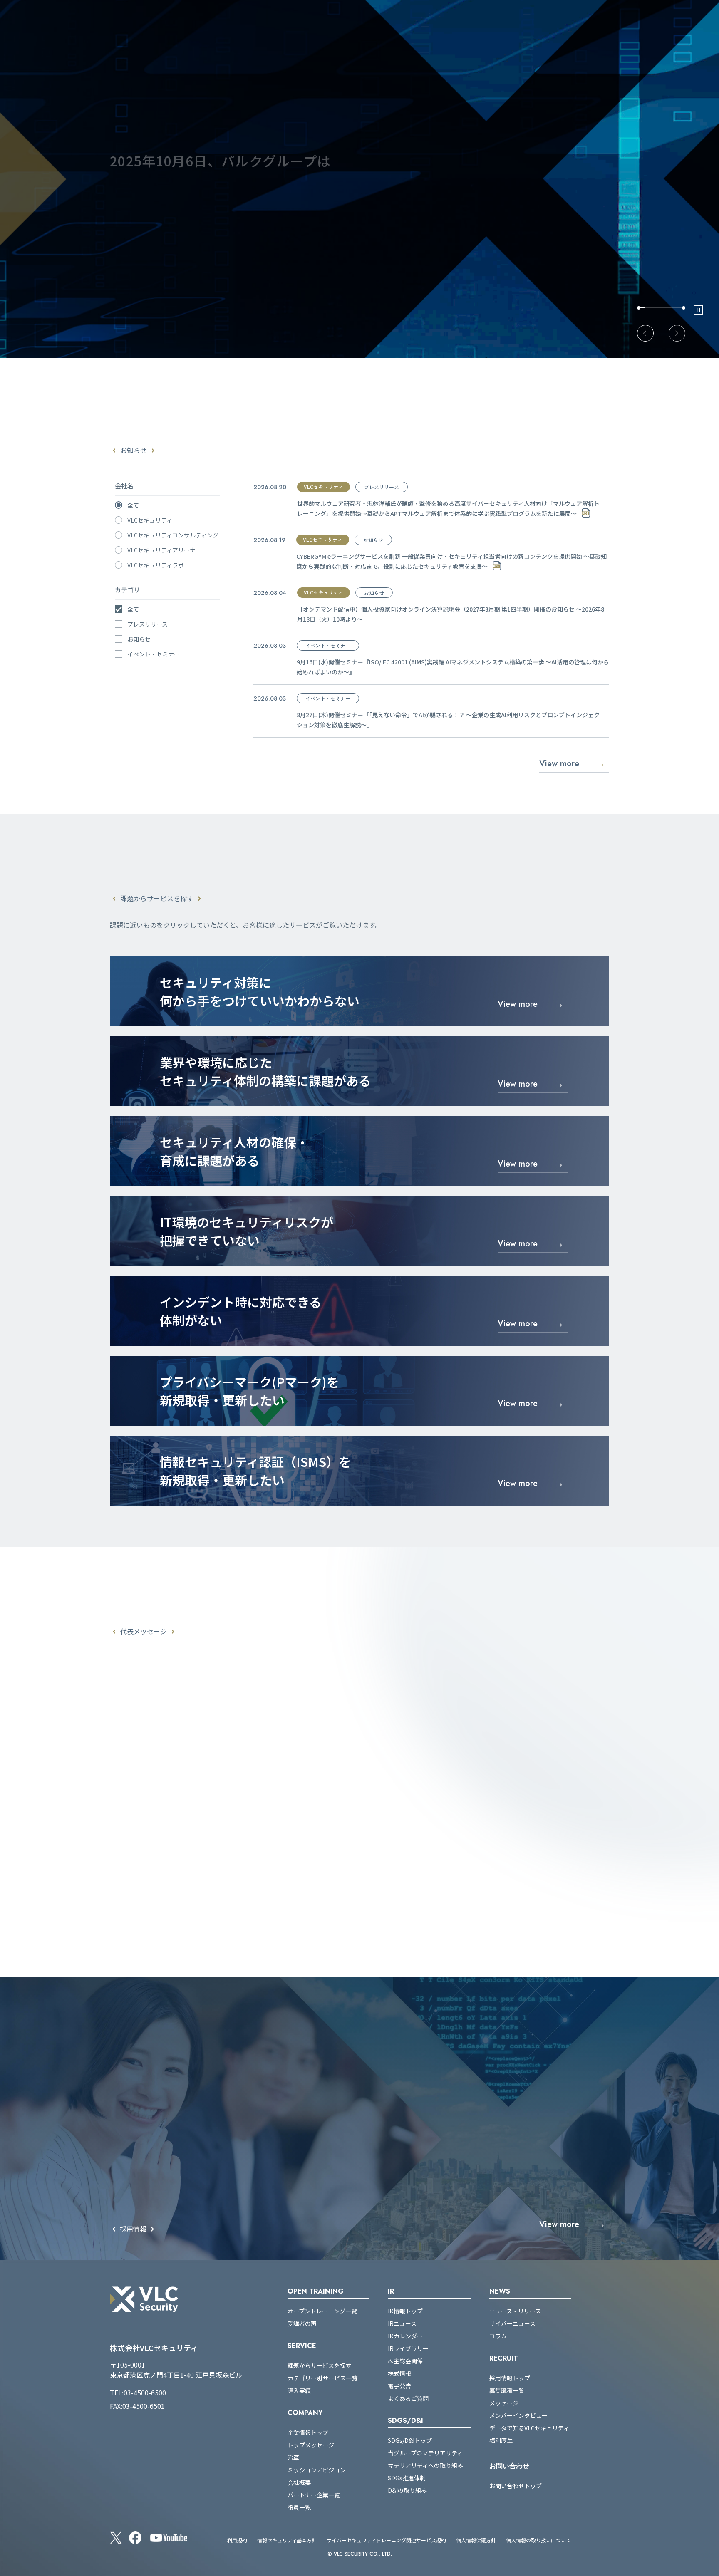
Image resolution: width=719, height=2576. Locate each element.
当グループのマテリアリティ (425, 2453)
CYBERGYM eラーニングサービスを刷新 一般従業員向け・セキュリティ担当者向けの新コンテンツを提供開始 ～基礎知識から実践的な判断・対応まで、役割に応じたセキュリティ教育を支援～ (451, 561)
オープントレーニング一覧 (322, 2311)
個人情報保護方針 (476, 2540)
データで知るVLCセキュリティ (529, 2428)
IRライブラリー (408, 2348)
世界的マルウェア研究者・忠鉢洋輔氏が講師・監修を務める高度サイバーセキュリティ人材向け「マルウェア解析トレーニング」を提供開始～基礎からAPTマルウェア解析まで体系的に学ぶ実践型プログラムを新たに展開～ (448, 508)
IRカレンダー (405, 2336)
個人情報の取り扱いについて (538, 2540)
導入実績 (299, 2390)
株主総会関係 (405, 2361)
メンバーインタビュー (518, 2415)
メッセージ (504, 2403)
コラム (498, 2336)
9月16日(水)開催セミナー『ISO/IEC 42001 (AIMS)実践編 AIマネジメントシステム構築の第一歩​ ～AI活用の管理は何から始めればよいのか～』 (453, 667)
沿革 (293, 2457)
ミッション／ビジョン (317, 2470)
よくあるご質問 (408, 2398)
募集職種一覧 (507, 2390)
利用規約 (237, 2540)
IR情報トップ (405, 2311)
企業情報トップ (308, 2432)
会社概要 (299, 2482)
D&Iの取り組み (407, 2490)
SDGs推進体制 (407, 2478)
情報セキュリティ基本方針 (287, 2540)
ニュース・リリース (515, 2311)
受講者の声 (302, 2323)
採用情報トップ (510, 2378)
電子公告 (399, 2386)
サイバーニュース (512, 2323)
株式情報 (399, 2373)
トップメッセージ (311, 2445)
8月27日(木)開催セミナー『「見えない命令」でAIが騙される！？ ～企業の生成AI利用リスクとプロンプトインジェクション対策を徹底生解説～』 (448, 720)
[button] (645, 333)
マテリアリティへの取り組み (425, 2465)
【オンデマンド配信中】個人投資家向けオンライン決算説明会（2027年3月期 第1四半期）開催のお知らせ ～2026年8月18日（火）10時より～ (451, 614)
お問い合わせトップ (516, 2486)
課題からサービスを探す (320, 2365)
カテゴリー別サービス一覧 (322, 2378)
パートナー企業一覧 (314, 2495)
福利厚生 (501, 2440)
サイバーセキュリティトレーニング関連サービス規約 (386, 2540)
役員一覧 (299, 2507)
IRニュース (402, 2323)
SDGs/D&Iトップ (410, 2440)
